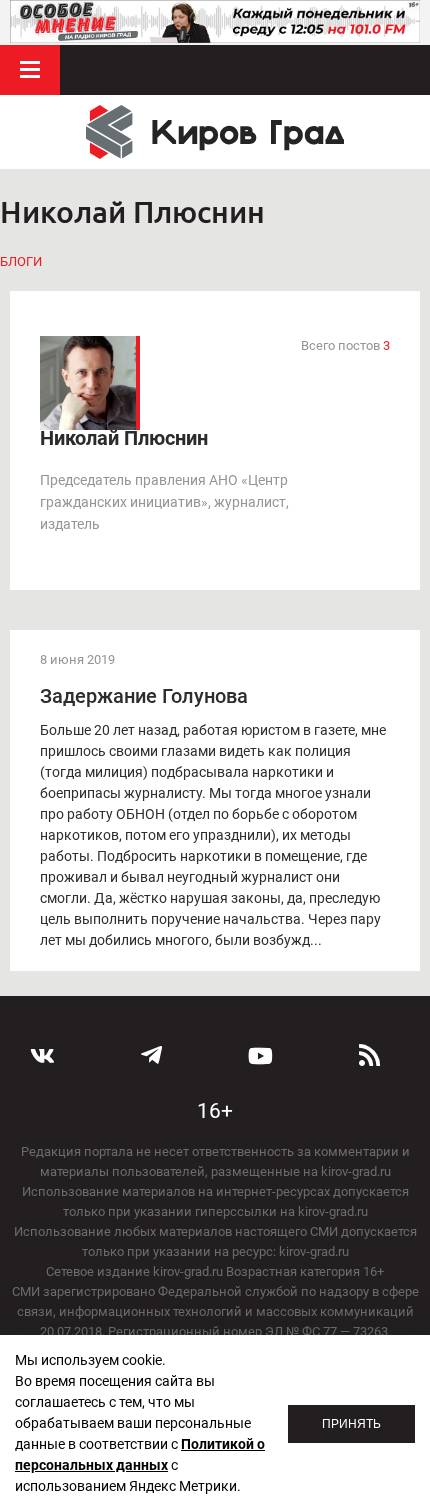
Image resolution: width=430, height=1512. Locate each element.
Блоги (21, 261)
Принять (351, 1424)
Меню (30, 70)
